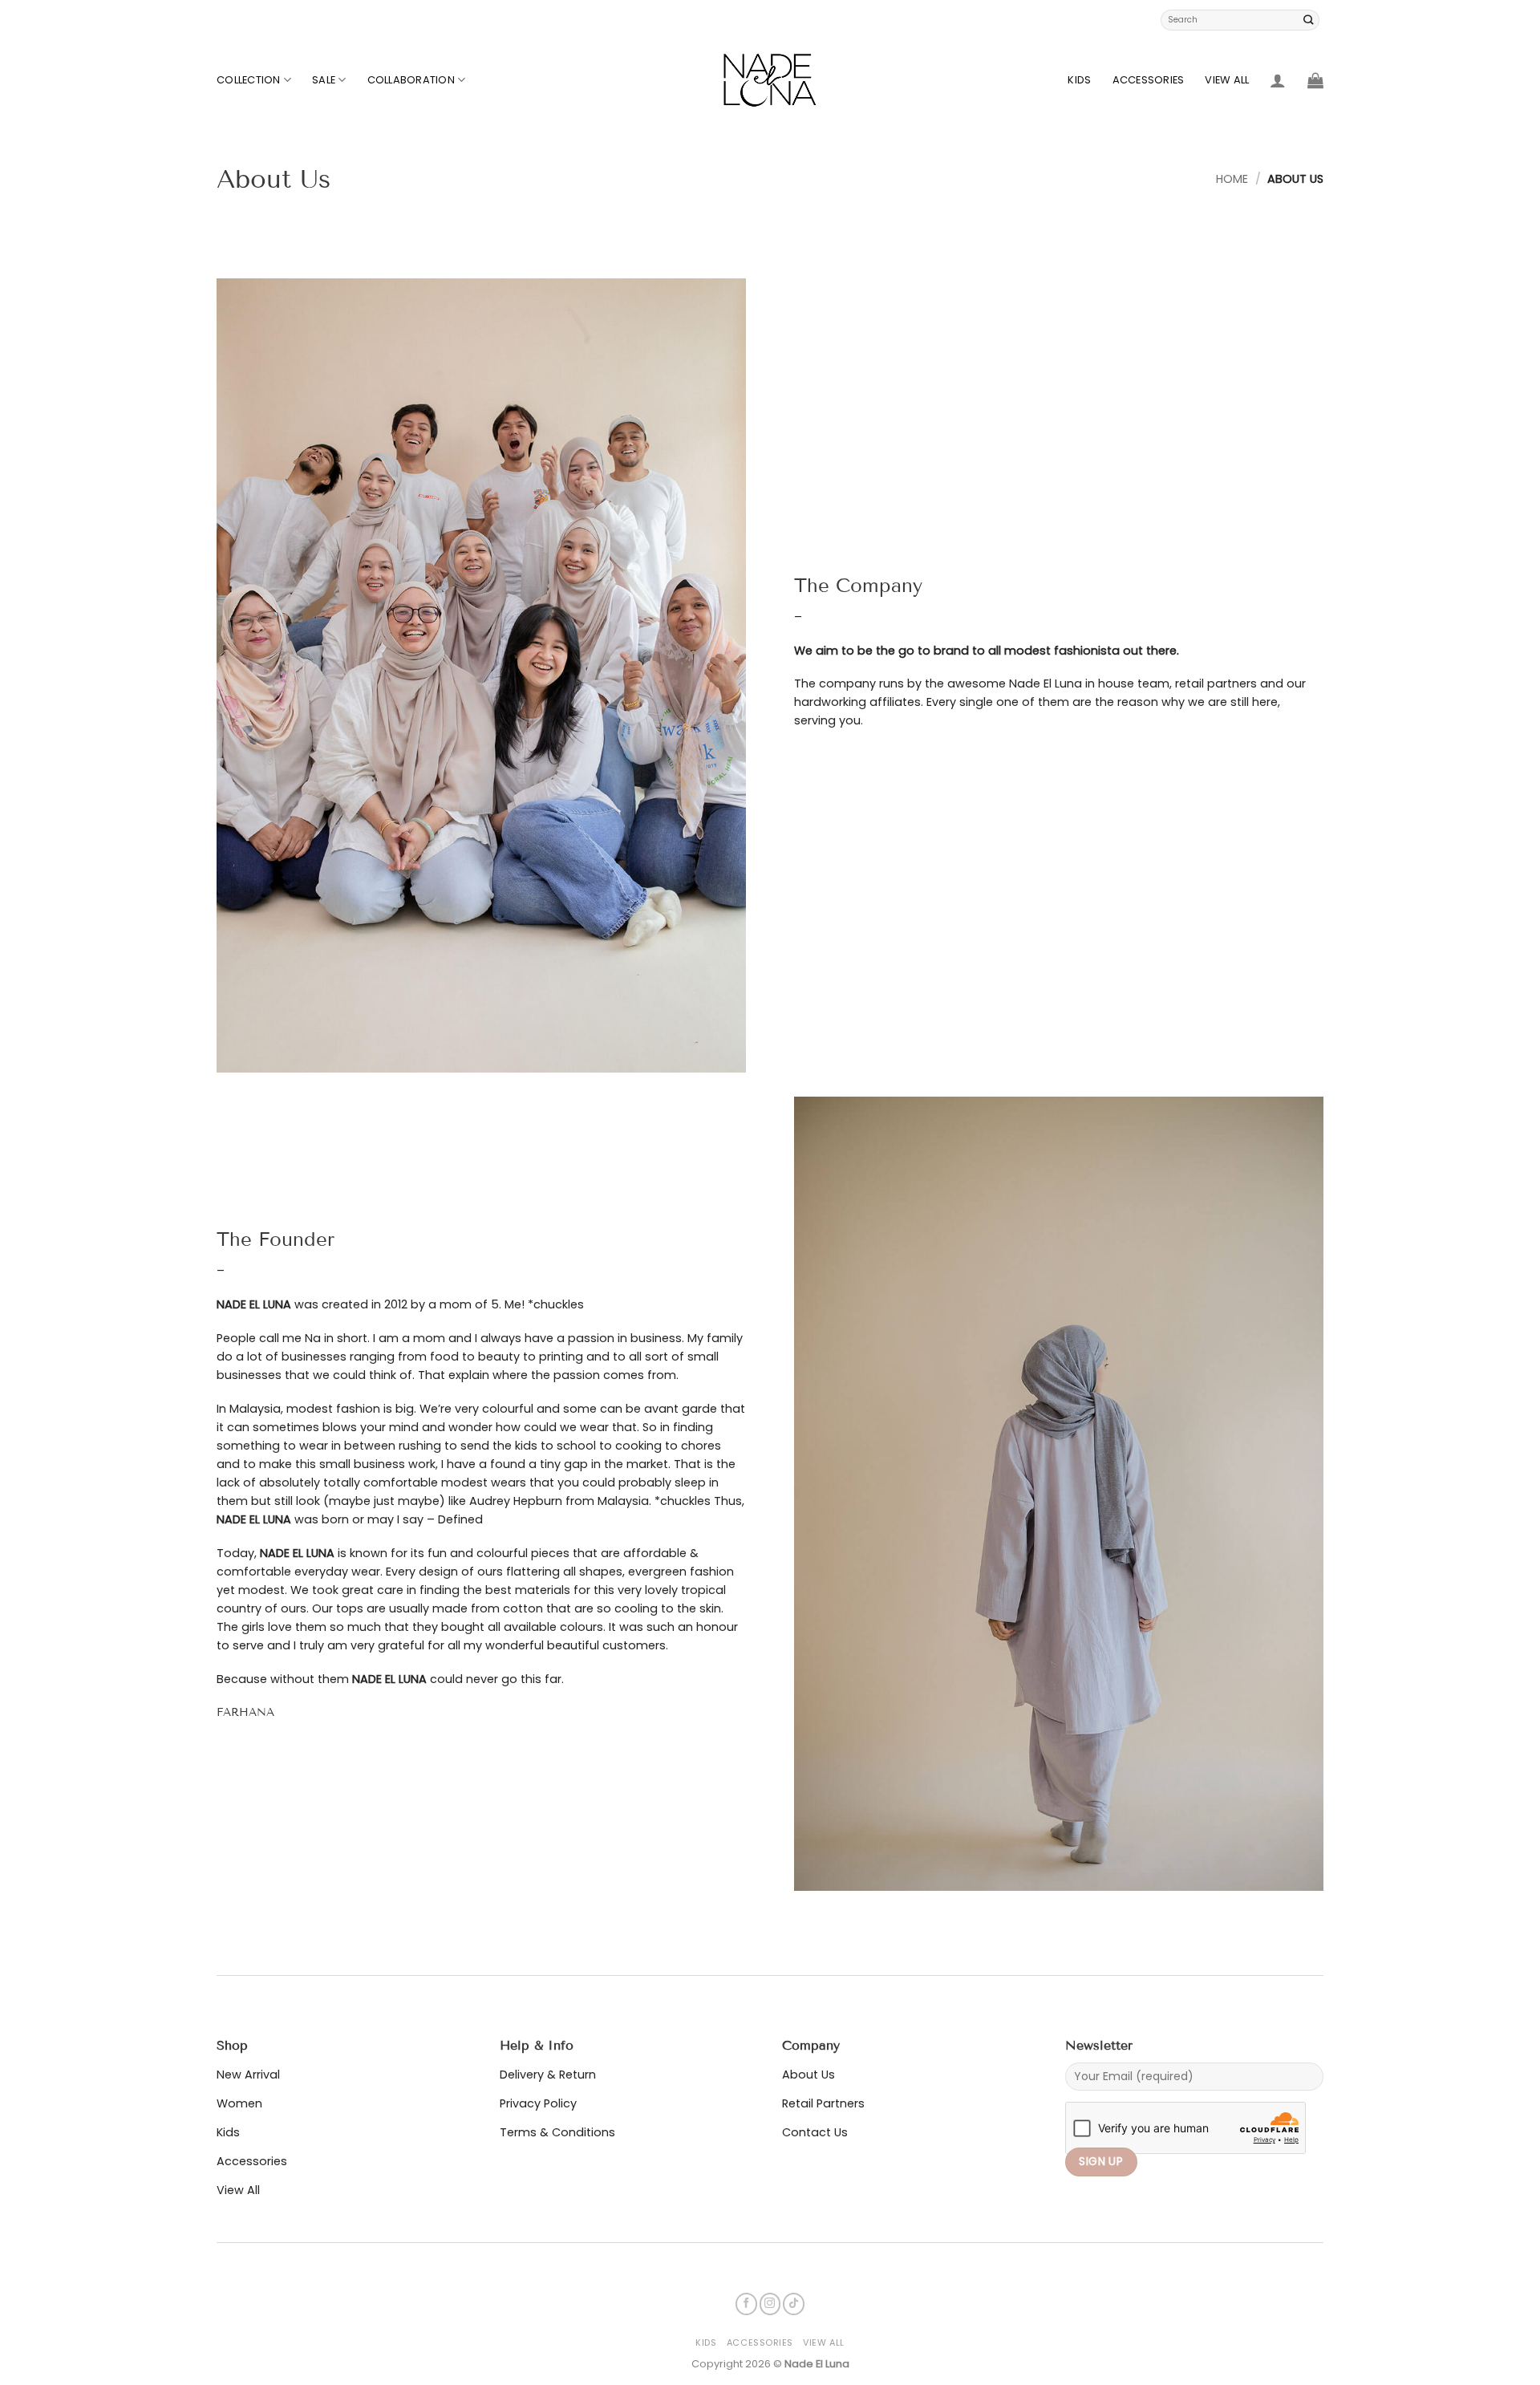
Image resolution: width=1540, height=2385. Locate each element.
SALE (324, 80)
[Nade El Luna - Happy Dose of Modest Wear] (770, 80)
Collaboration (411, 80)
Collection (249, 80)
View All (1227, 80)
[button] (1278, 80)
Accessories (1149, 80)
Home (1232, 179)
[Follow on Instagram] (770, 2304)
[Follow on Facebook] (746, 2304)
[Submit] (1309, 20)
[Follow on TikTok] (794, 2304)
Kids (1079, 80)
